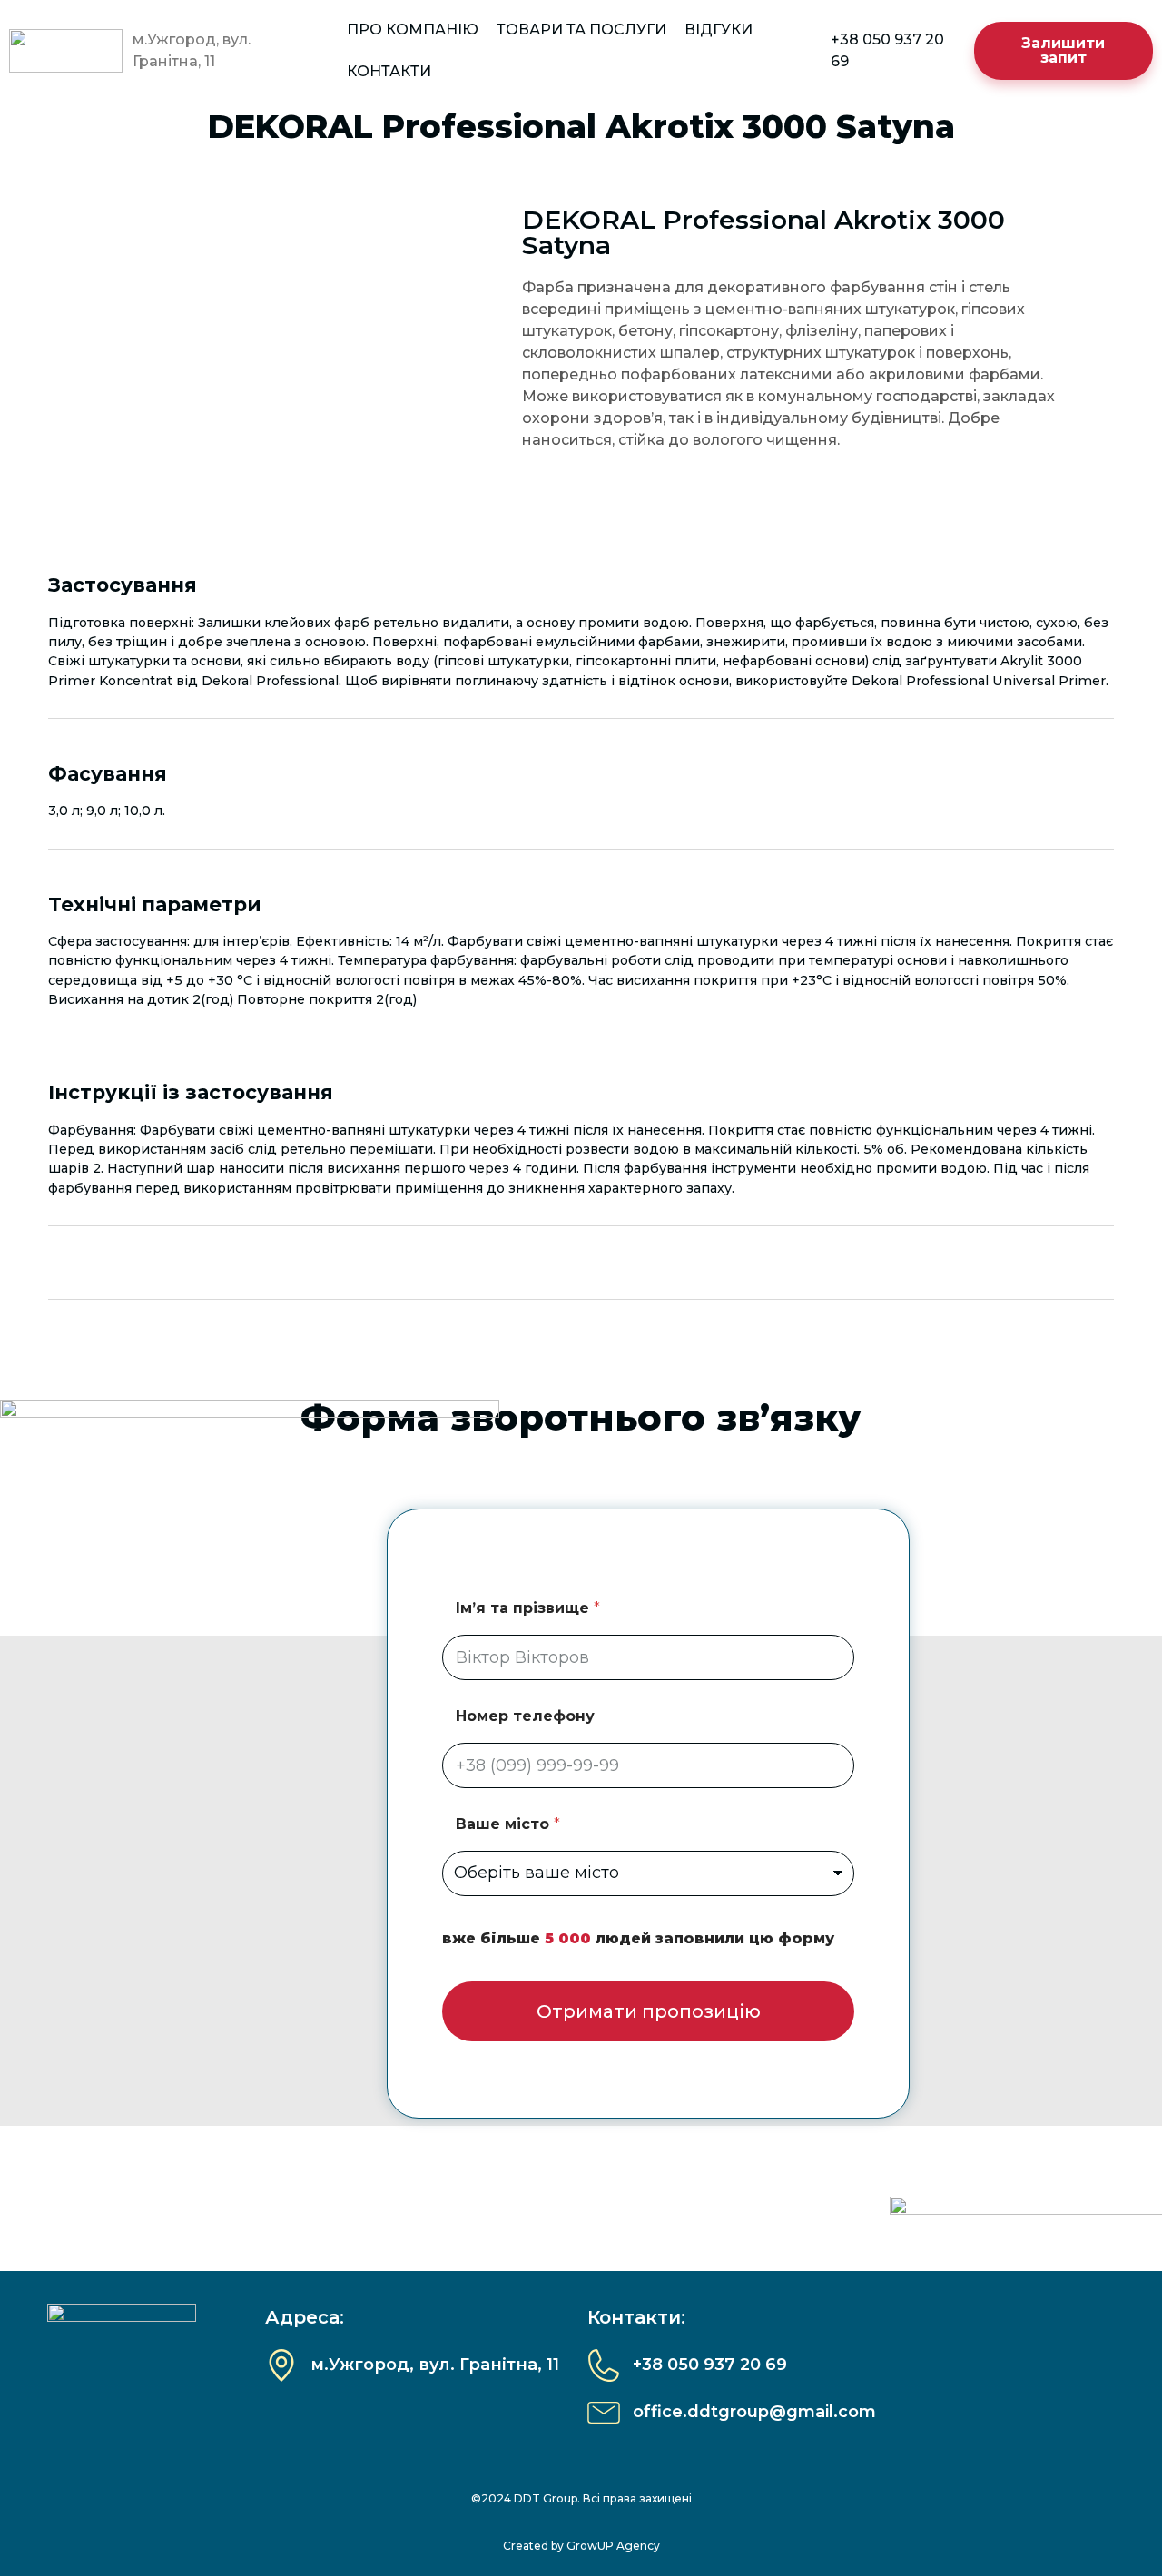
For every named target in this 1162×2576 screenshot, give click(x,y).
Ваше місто (508, 1824)
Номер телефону (525, 1716)
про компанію (413, 29)
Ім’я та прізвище (528, 1608)
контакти (389, 71)
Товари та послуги (581, 29)
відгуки (719, 29)
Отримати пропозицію (649, 2011)
